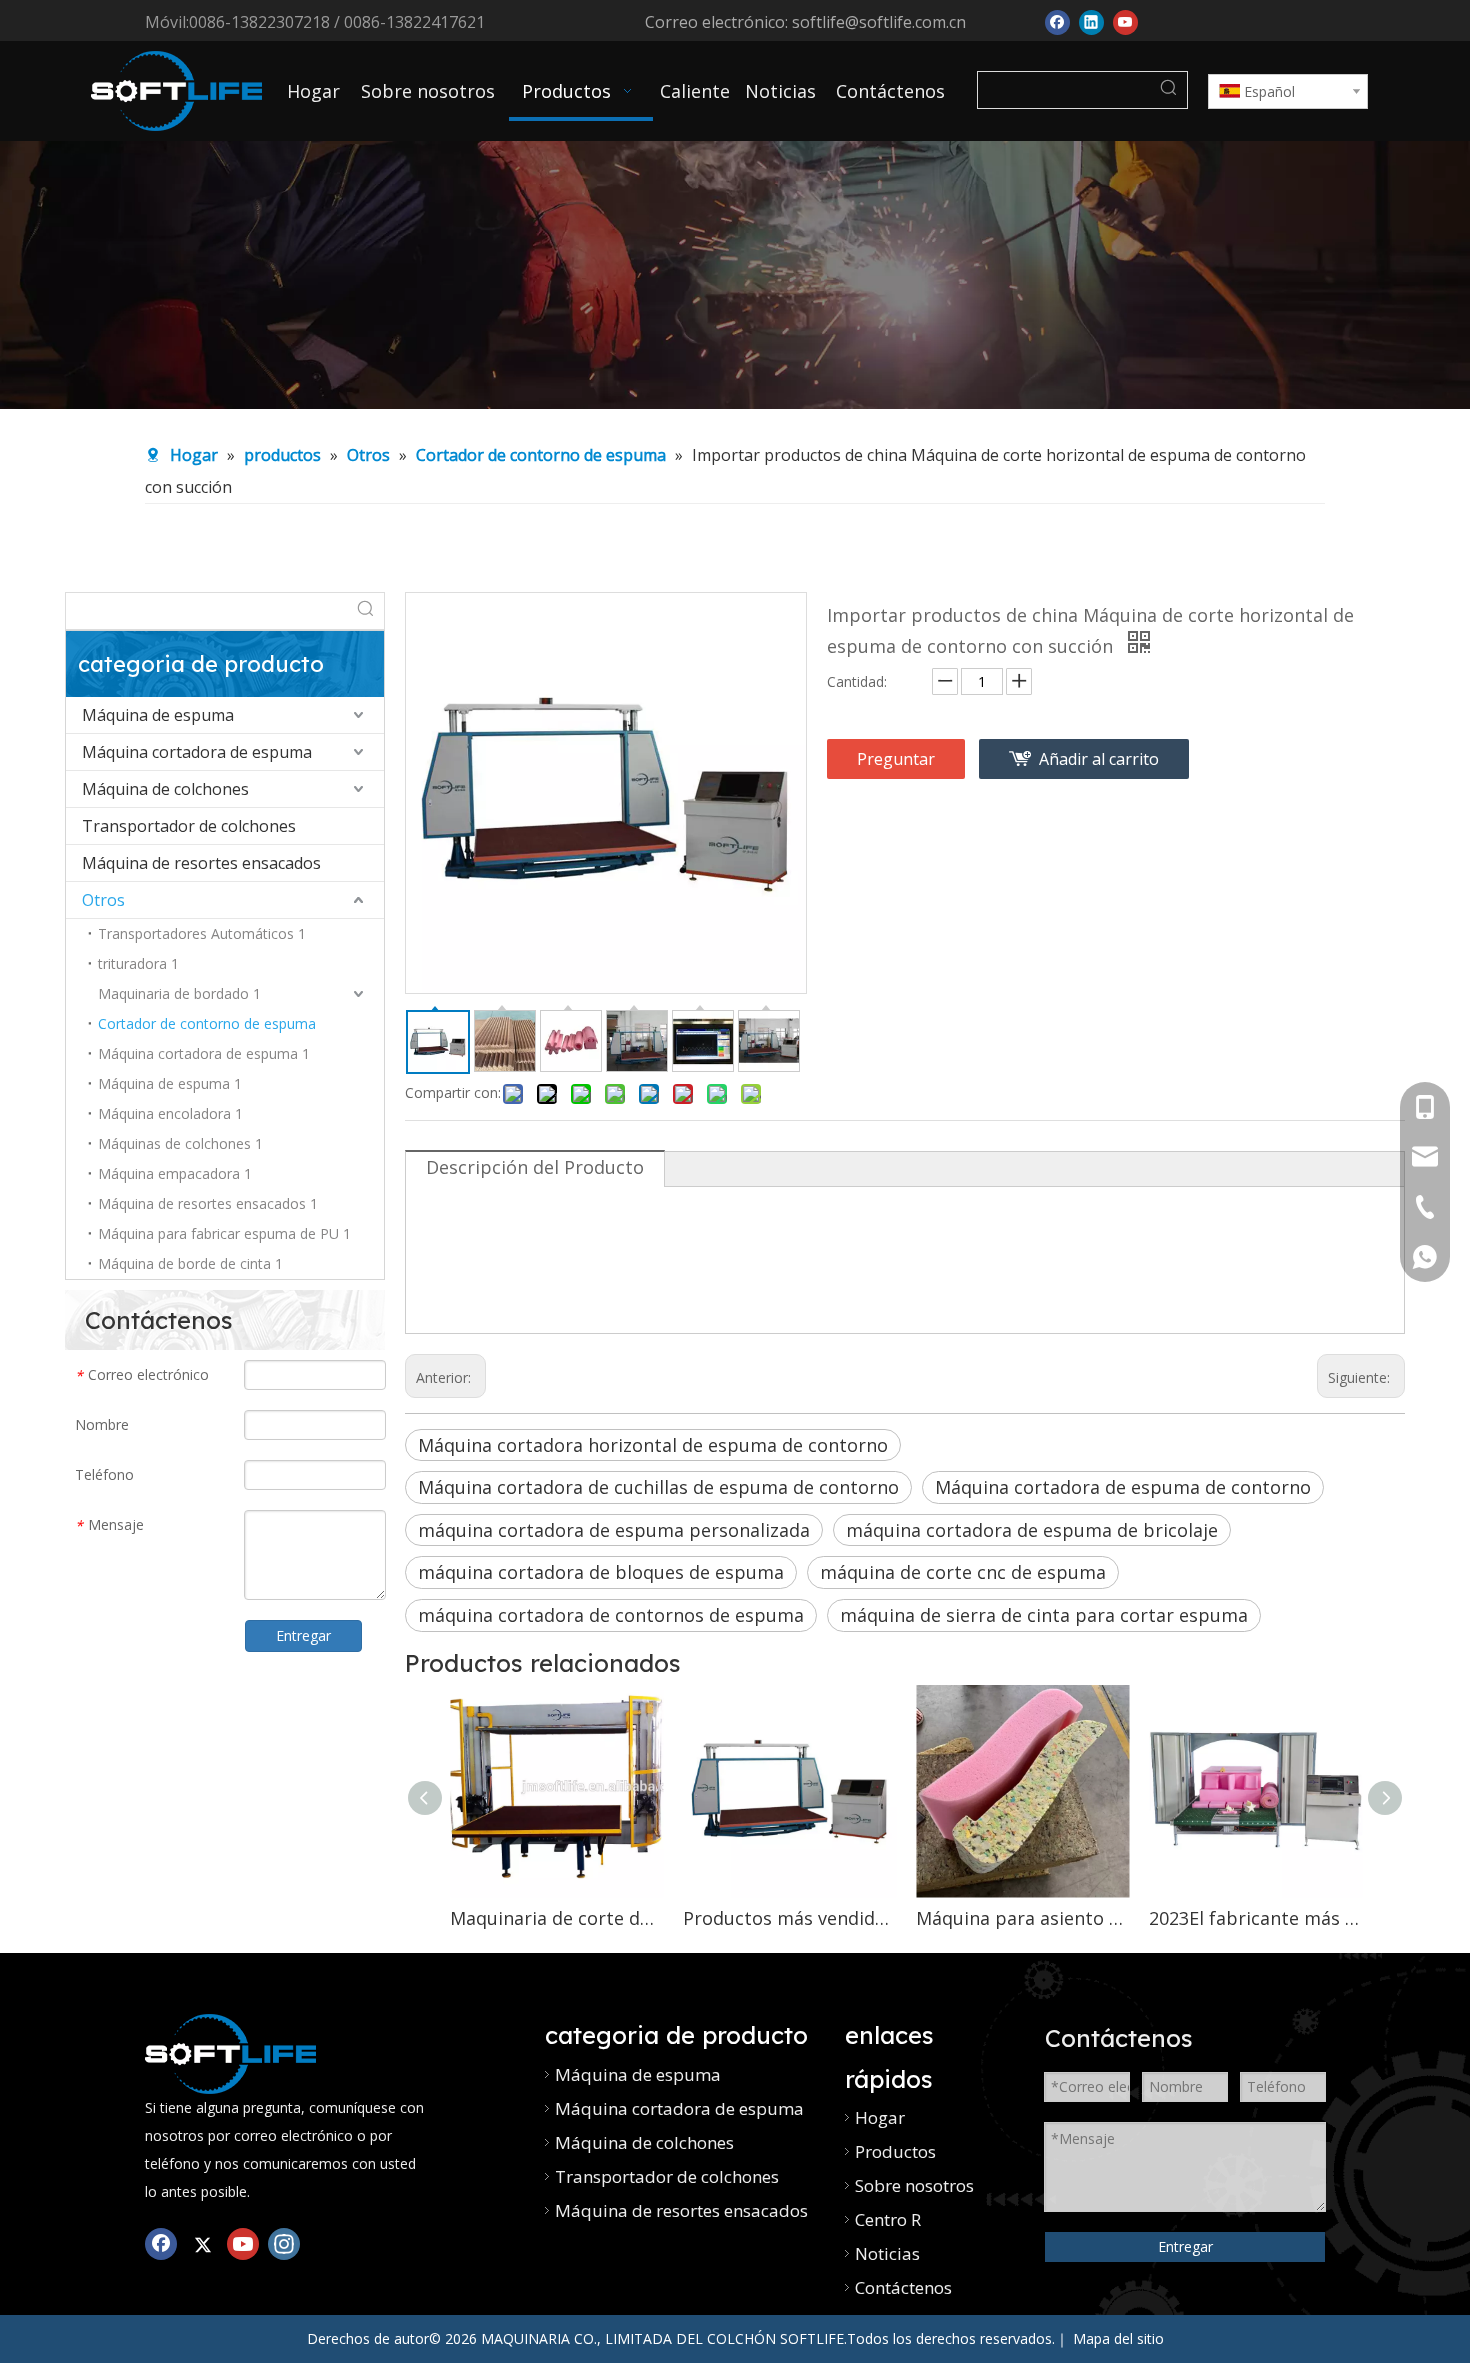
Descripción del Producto (535, 1167)
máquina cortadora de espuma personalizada (614, 1530)
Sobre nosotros (914, 2185)
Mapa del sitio (1118, 2338)
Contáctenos (903, 2287)
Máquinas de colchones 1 (180, 1143)
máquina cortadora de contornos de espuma (611, 1615)
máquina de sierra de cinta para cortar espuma (1044, 1615)
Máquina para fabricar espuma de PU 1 (224, 1233)
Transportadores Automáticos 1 (202, 933)
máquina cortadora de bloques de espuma (601, 1572)
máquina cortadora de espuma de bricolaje (1032, 1530)
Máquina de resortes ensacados (201, 863)
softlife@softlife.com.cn (879, 22)
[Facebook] (1057, 20)
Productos (895, 2151)
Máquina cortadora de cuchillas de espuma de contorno (658, 1487)
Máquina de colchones (165, 789)
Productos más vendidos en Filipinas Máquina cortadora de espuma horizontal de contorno (789, 1918)
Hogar (880, 2117)
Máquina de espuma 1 (170, 1083)
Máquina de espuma (158, 715)
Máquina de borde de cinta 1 (190, 1263)
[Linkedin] (1091, 20)
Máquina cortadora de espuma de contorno (1123, 1487)
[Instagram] (284, 2242)
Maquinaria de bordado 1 (179, 993)
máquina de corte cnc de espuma (963, 1572)
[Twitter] (202, 2242)
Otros (103, 900)
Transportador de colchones (189, 826)
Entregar (303, 1635)
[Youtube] (1125, 20)
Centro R (888, 2219)
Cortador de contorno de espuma (207, 1023)
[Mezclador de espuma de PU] (230, 2054)
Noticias (887, 2253)
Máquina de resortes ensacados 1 (208, 1203)
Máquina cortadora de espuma (197, 752)
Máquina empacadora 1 (175, 1173)
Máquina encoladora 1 (170, 1113)
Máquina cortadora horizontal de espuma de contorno (653, 1445)
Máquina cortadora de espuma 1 (204, 1053)
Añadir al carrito (1099, 759)
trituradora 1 (138, 963)
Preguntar (896, 759)
